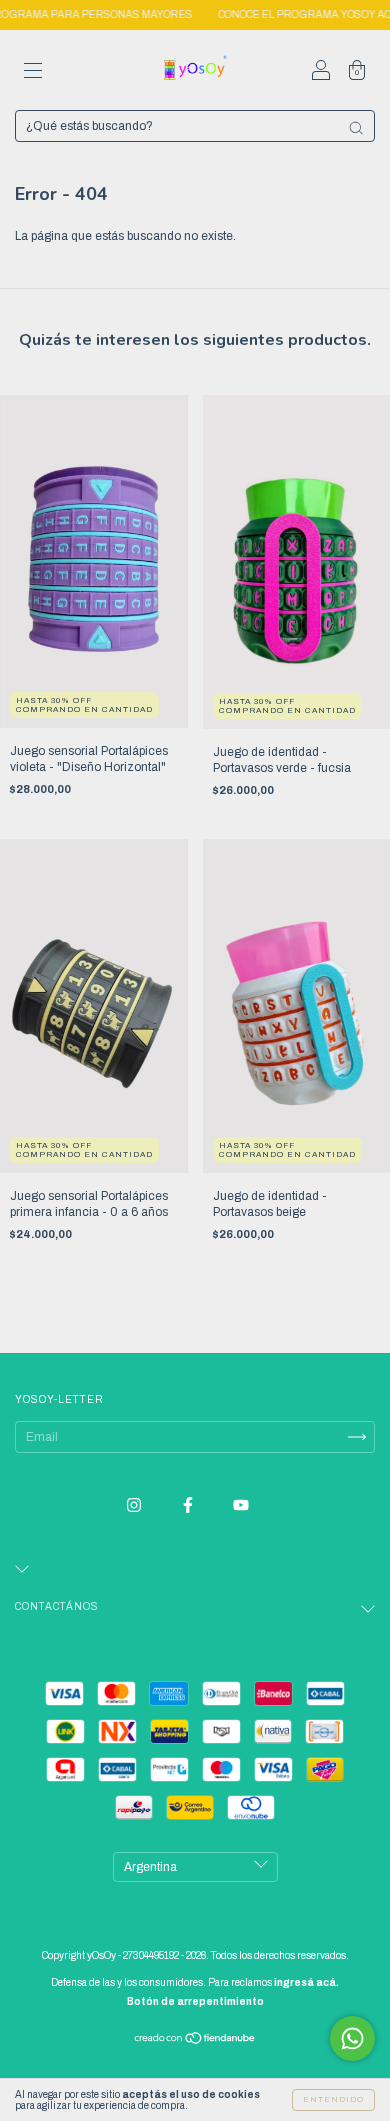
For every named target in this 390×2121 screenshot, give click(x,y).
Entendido (333, 2099)
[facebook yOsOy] (189, 1505)
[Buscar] (356, 128)
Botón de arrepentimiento (195, 2001)
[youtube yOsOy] (241, 1505)
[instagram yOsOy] (135, 1505)
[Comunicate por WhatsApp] (352, 2038)
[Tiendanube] (195, 2041)
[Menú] (33, 73)
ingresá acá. (306, 1982)
